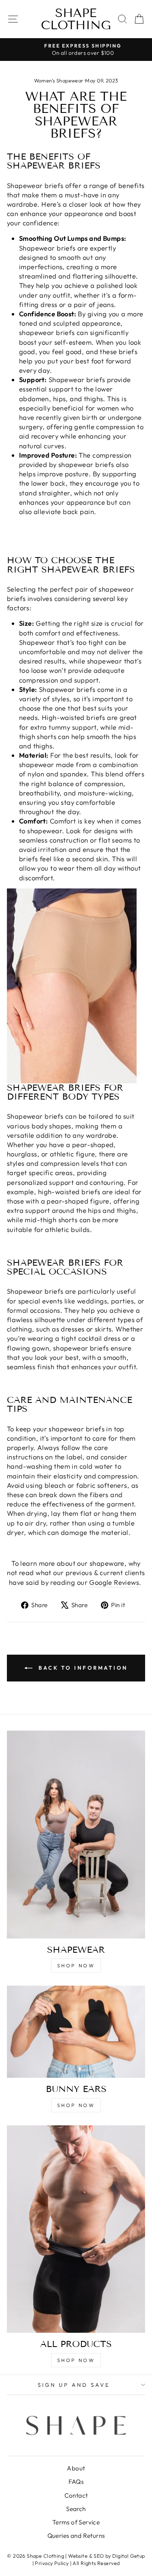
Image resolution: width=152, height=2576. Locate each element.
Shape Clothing (76, 19)
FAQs (76, 2482)
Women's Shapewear (59, 80)
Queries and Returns (76, 2536)
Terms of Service (76, 2522)
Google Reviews (114, 1582)
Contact (76, 2495)
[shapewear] (76, 1835)
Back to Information (82, 1668)
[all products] (76, 2229)
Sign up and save (74, 2385)
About (76, 2468)
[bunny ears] (76, 2032)
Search (76, 2509)
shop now (76, 1965)
